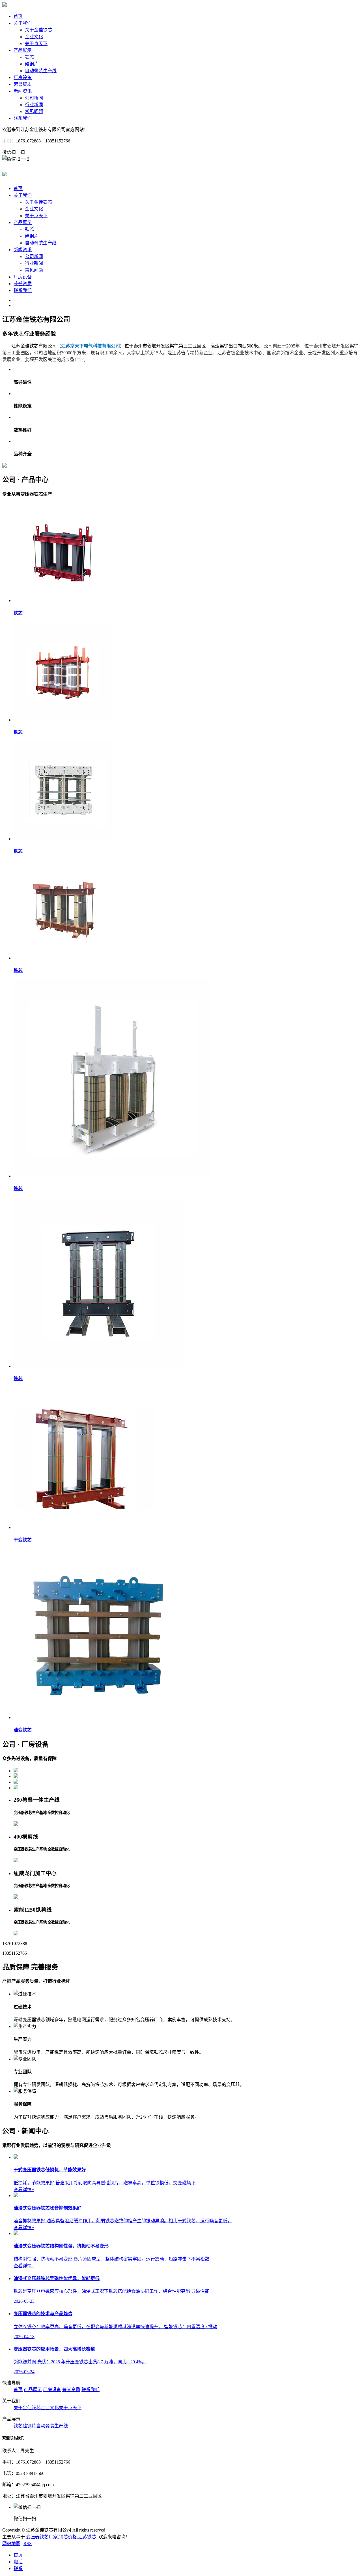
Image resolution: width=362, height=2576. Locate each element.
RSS (28, 2544)
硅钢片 (32, 64)
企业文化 (34, 37)
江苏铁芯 (87, 2537)
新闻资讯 (23, 91)
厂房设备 (23, 77)
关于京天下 (36, 43)
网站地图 (11, 2544)
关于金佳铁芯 (38, 30)
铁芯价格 (68, 2537)
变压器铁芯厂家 (42, 2537)
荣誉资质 (23, 84)
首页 (18, 16)
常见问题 (34, 111)
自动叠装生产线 (41, 71)
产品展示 (23, 50)
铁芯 (29, 57)
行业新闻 (34, 105)
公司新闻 (34, 98)
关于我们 (23, 23)
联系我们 (23, 118)
